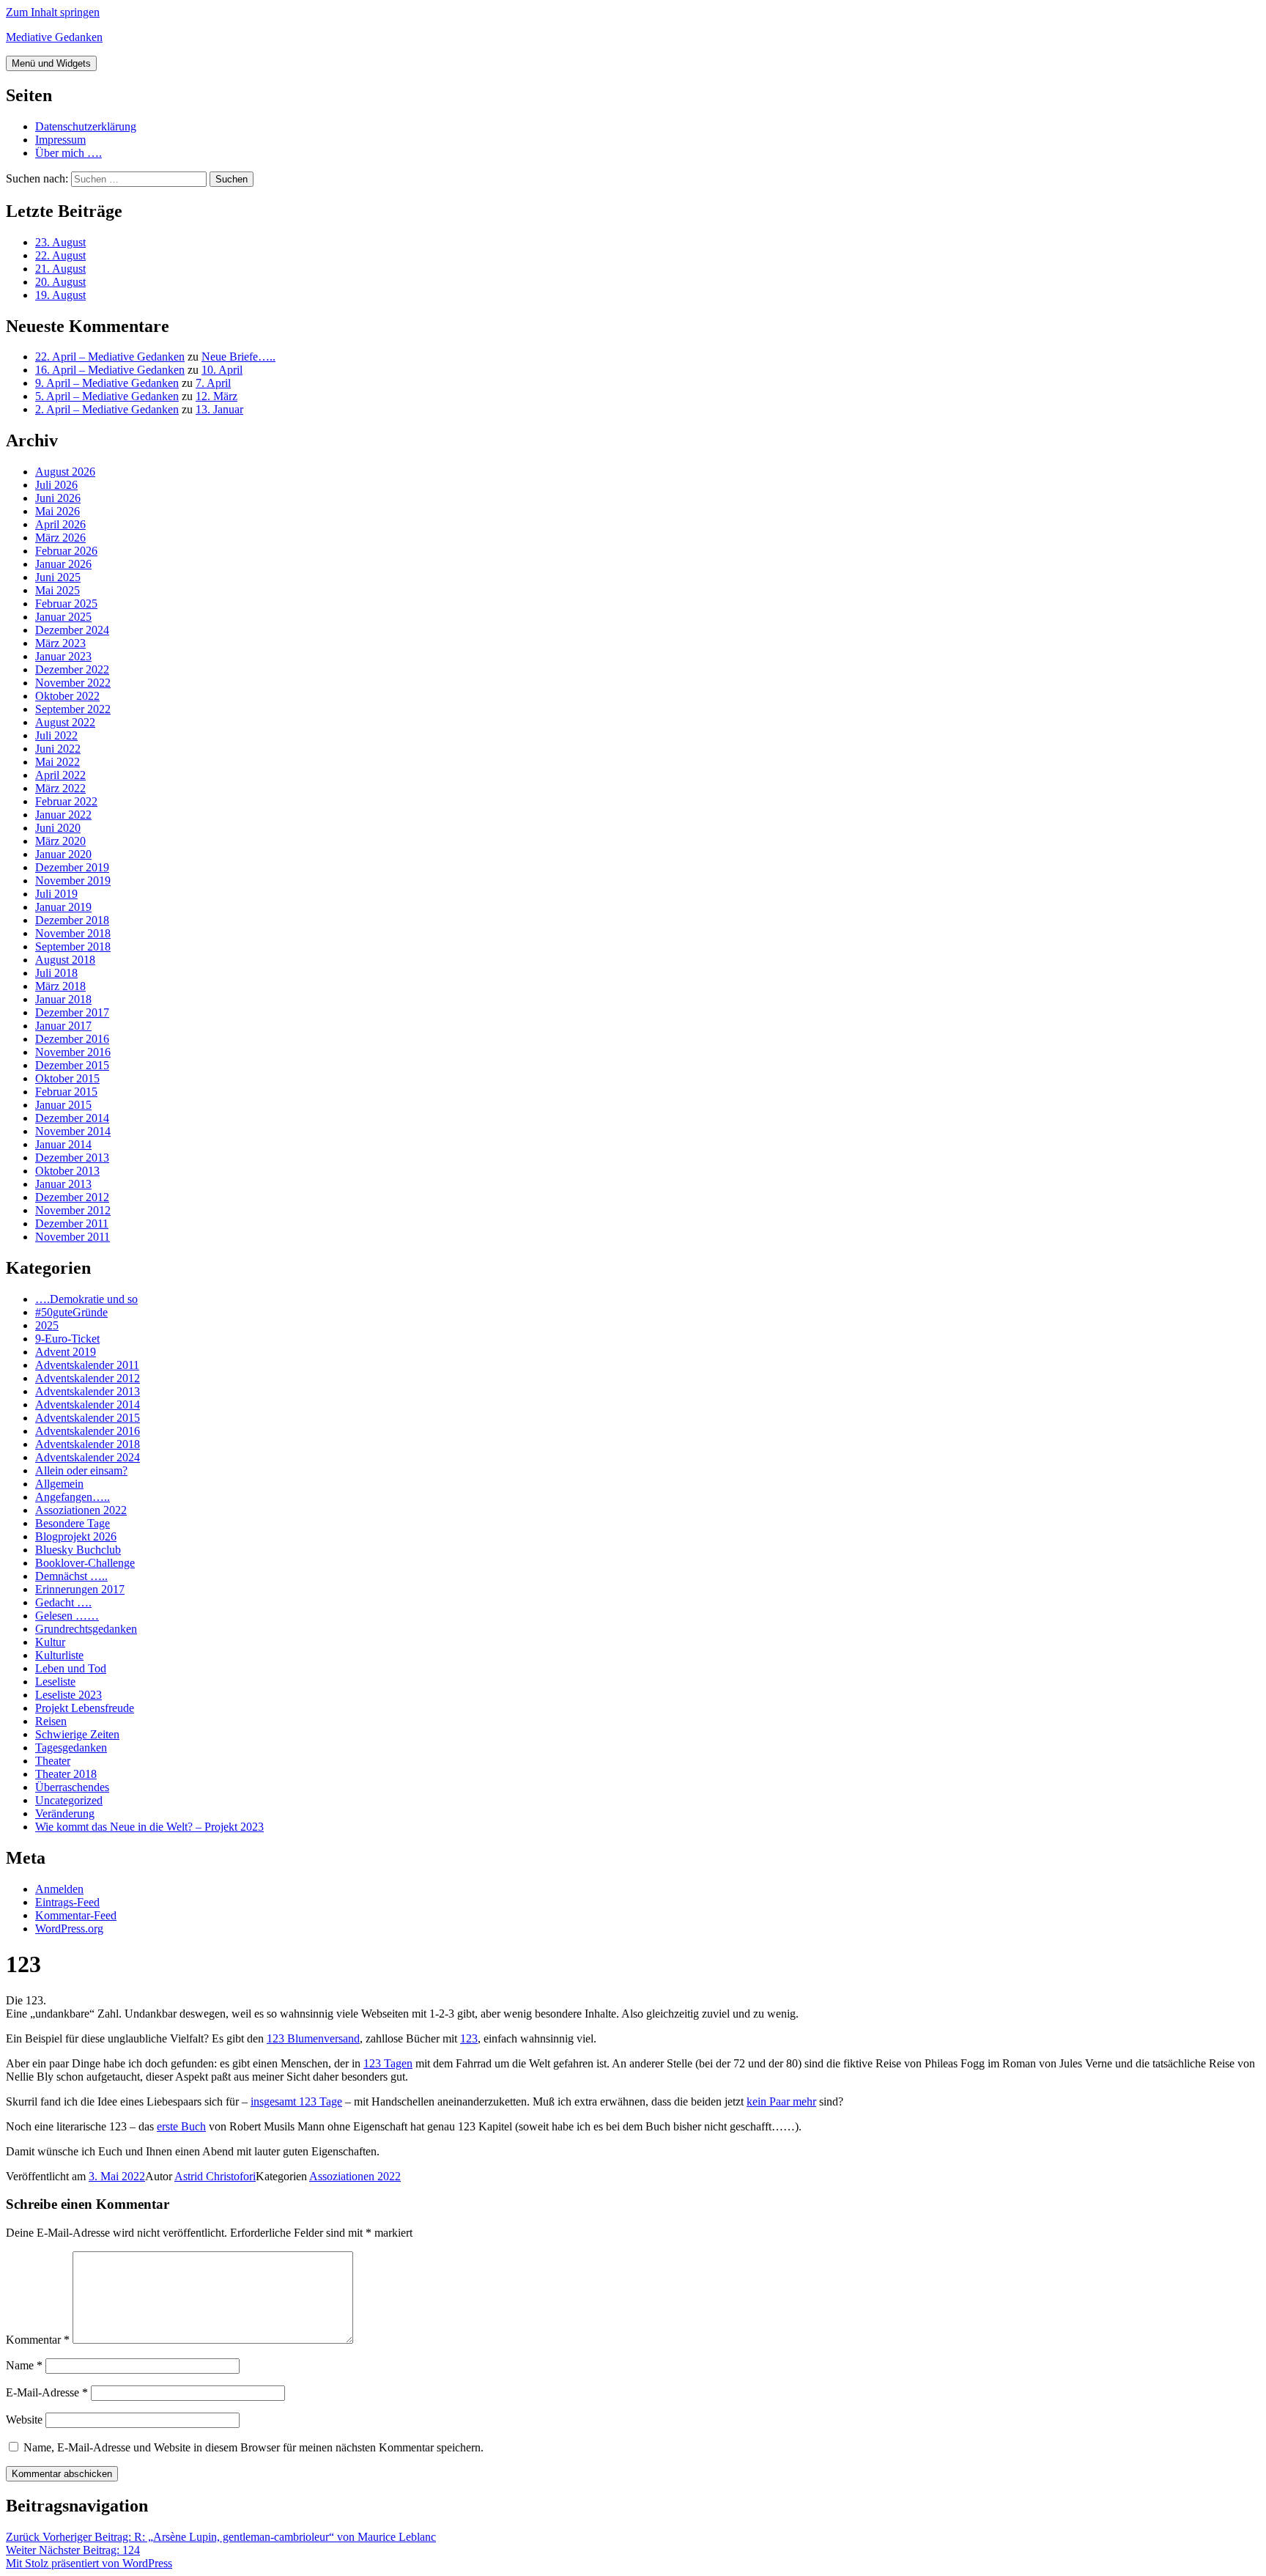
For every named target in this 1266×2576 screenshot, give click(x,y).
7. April (213, 383)
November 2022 (73, 683)
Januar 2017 (63, 1026)
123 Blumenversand (313, 2038)
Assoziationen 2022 (81, 1510)
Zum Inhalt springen (53, 12)
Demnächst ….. (71, 1576)
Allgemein (59, 1484)
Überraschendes (72, 1787)
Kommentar (38, 2340)
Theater (53, 1761)
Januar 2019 (63, 907)
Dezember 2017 (72, 1012)
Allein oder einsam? (81, 1470)
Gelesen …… (67, 1616)
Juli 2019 (56, 894)
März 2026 (60, 538)
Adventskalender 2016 (88, 1431)
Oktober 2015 (67, 1078)
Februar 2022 (66, 801)
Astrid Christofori (215, 2176)
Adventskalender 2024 (88, 1457)
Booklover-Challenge (85, 1563)
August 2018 (65, 960)
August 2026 (65, 472)
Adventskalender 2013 (88, 1391)
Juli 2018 (56, 973)
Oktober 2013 (67, 1171)
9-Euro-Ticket (67, 1339)
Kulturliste (59, 1655)
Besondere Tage (73, 1523)
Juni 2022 (58, 749)
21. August (60, 269)
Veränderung (65, 1813)
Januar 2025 (63, 617)
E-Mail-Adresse (47, 2392)
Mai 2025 (58, 590)
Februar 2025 (66, 604)
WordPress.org (69, 1929)
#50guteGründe (71, 1312)
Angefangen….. (73, 1497)
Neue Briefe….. (238, 357)
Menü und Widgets (51, 63)
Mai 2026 (58, 511)
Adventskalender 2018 (88, 1444)
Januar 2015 (63, 1105)
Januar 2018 (63, 999)
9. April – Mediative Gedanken (107, 383)
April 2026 (60, 524)
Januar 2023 (63, 656)
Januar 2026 (63, 564)
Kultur (50, 1642)
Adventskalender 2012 (88, 1378)
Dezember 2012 (72, 1197)
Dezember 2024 (72, 630)
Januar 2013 (63, 1184)
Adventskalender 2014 (88, 1405)
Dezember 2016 (72, 1039)
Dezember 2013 (72, 1158)
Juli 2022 (56, 735)
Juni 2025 (58, 577)
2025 (47, 1325)
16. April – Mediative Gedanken (110, 370)
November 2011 (73, 1237)
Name (24, 2365)
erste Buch (181, 2126)
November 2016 (73, 1052)
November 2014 (73, 1131)
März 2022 (60, 788)
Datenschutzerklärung (86, 126)
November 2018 (73, 933)
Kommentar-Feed (76, 1915)
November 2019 (73, 881)
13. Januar (219, 409)
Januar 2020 (63, 854)
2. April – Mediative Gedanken (107, 409)
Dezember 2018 (72, 920)
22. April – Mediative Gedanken (110, 357)
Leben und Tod (71, 1668)
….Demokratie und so (86, 1299)
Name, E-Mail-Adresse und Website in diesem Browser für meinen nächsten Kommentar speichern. (253, 2447)
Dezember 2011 (72, 1224)
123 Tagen (388, 2063)
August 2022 (65, 722)
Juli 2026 (56, 485)
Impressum (60, 140)
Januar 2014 (63, 1144)
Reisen (51, 1721)
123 (469, 2038)
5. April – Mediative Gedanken (107, 396)
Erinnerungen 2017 (80, 1589)
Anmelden (59, 1889)
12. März (216, 396)
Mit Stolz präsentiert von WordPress (89, 2563)
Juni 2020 (58, 828)
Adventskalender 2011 (87, 1365)
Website (24, 2420)
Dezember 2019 (72, 867)
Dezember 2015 (72, 1065)
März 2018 (60, 986)
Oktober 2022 (67, 696)
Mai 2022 (58, 762)
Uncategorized (69, 1800)
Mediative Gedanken (54, 37)
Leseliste (55, 1682)
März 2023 (60, 643)
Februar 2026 (66, 551)
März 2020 (60, 841)
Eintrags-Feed (67, 1902)
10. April (222, 370)
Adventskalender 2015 (88, 1418)
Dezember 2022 (72, 669)
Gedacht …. (63, 1602)
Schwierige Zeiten (77, 1734)
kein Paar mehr (781, 2101)
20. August (60, 282)
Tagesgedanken (71, 1748)
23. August (60, 242)
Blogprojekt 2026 (76, 1536)
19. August (60, 295)
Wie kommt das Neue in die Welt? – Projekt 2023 (149, 1827)
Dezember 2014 (72, 1118)
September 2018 (73, 946)
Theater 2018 (66, 1774)
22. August (60, 255)
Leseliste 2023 (69, 1695)
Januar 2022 (63, 815)
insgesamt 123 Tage (296, 2101)
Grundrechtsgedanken (86, 1629)
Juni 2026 (58, 498)
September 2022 (73, 709)
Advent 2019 (66, 1352)
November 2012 (73, 1210)
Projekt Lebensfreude (85, 1708)
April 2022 (60, 775)
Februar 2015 (66, 1092)
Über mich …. (69, 153)
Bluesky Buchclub (78, 1550)
